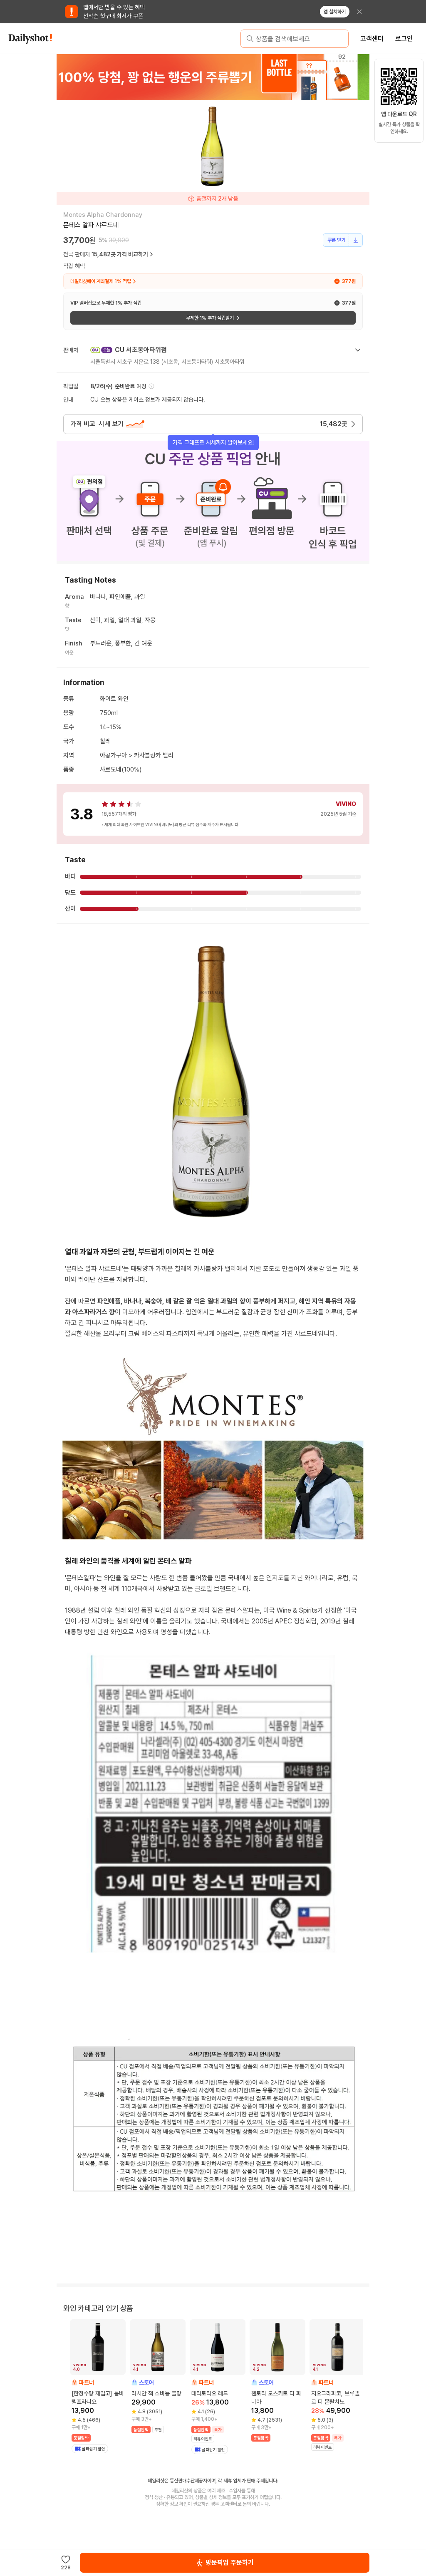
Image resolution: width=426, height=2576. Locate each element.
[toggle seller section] (358, 350)
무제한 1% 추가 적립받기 (210, 318)
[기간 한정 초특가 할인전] (213, 77)
